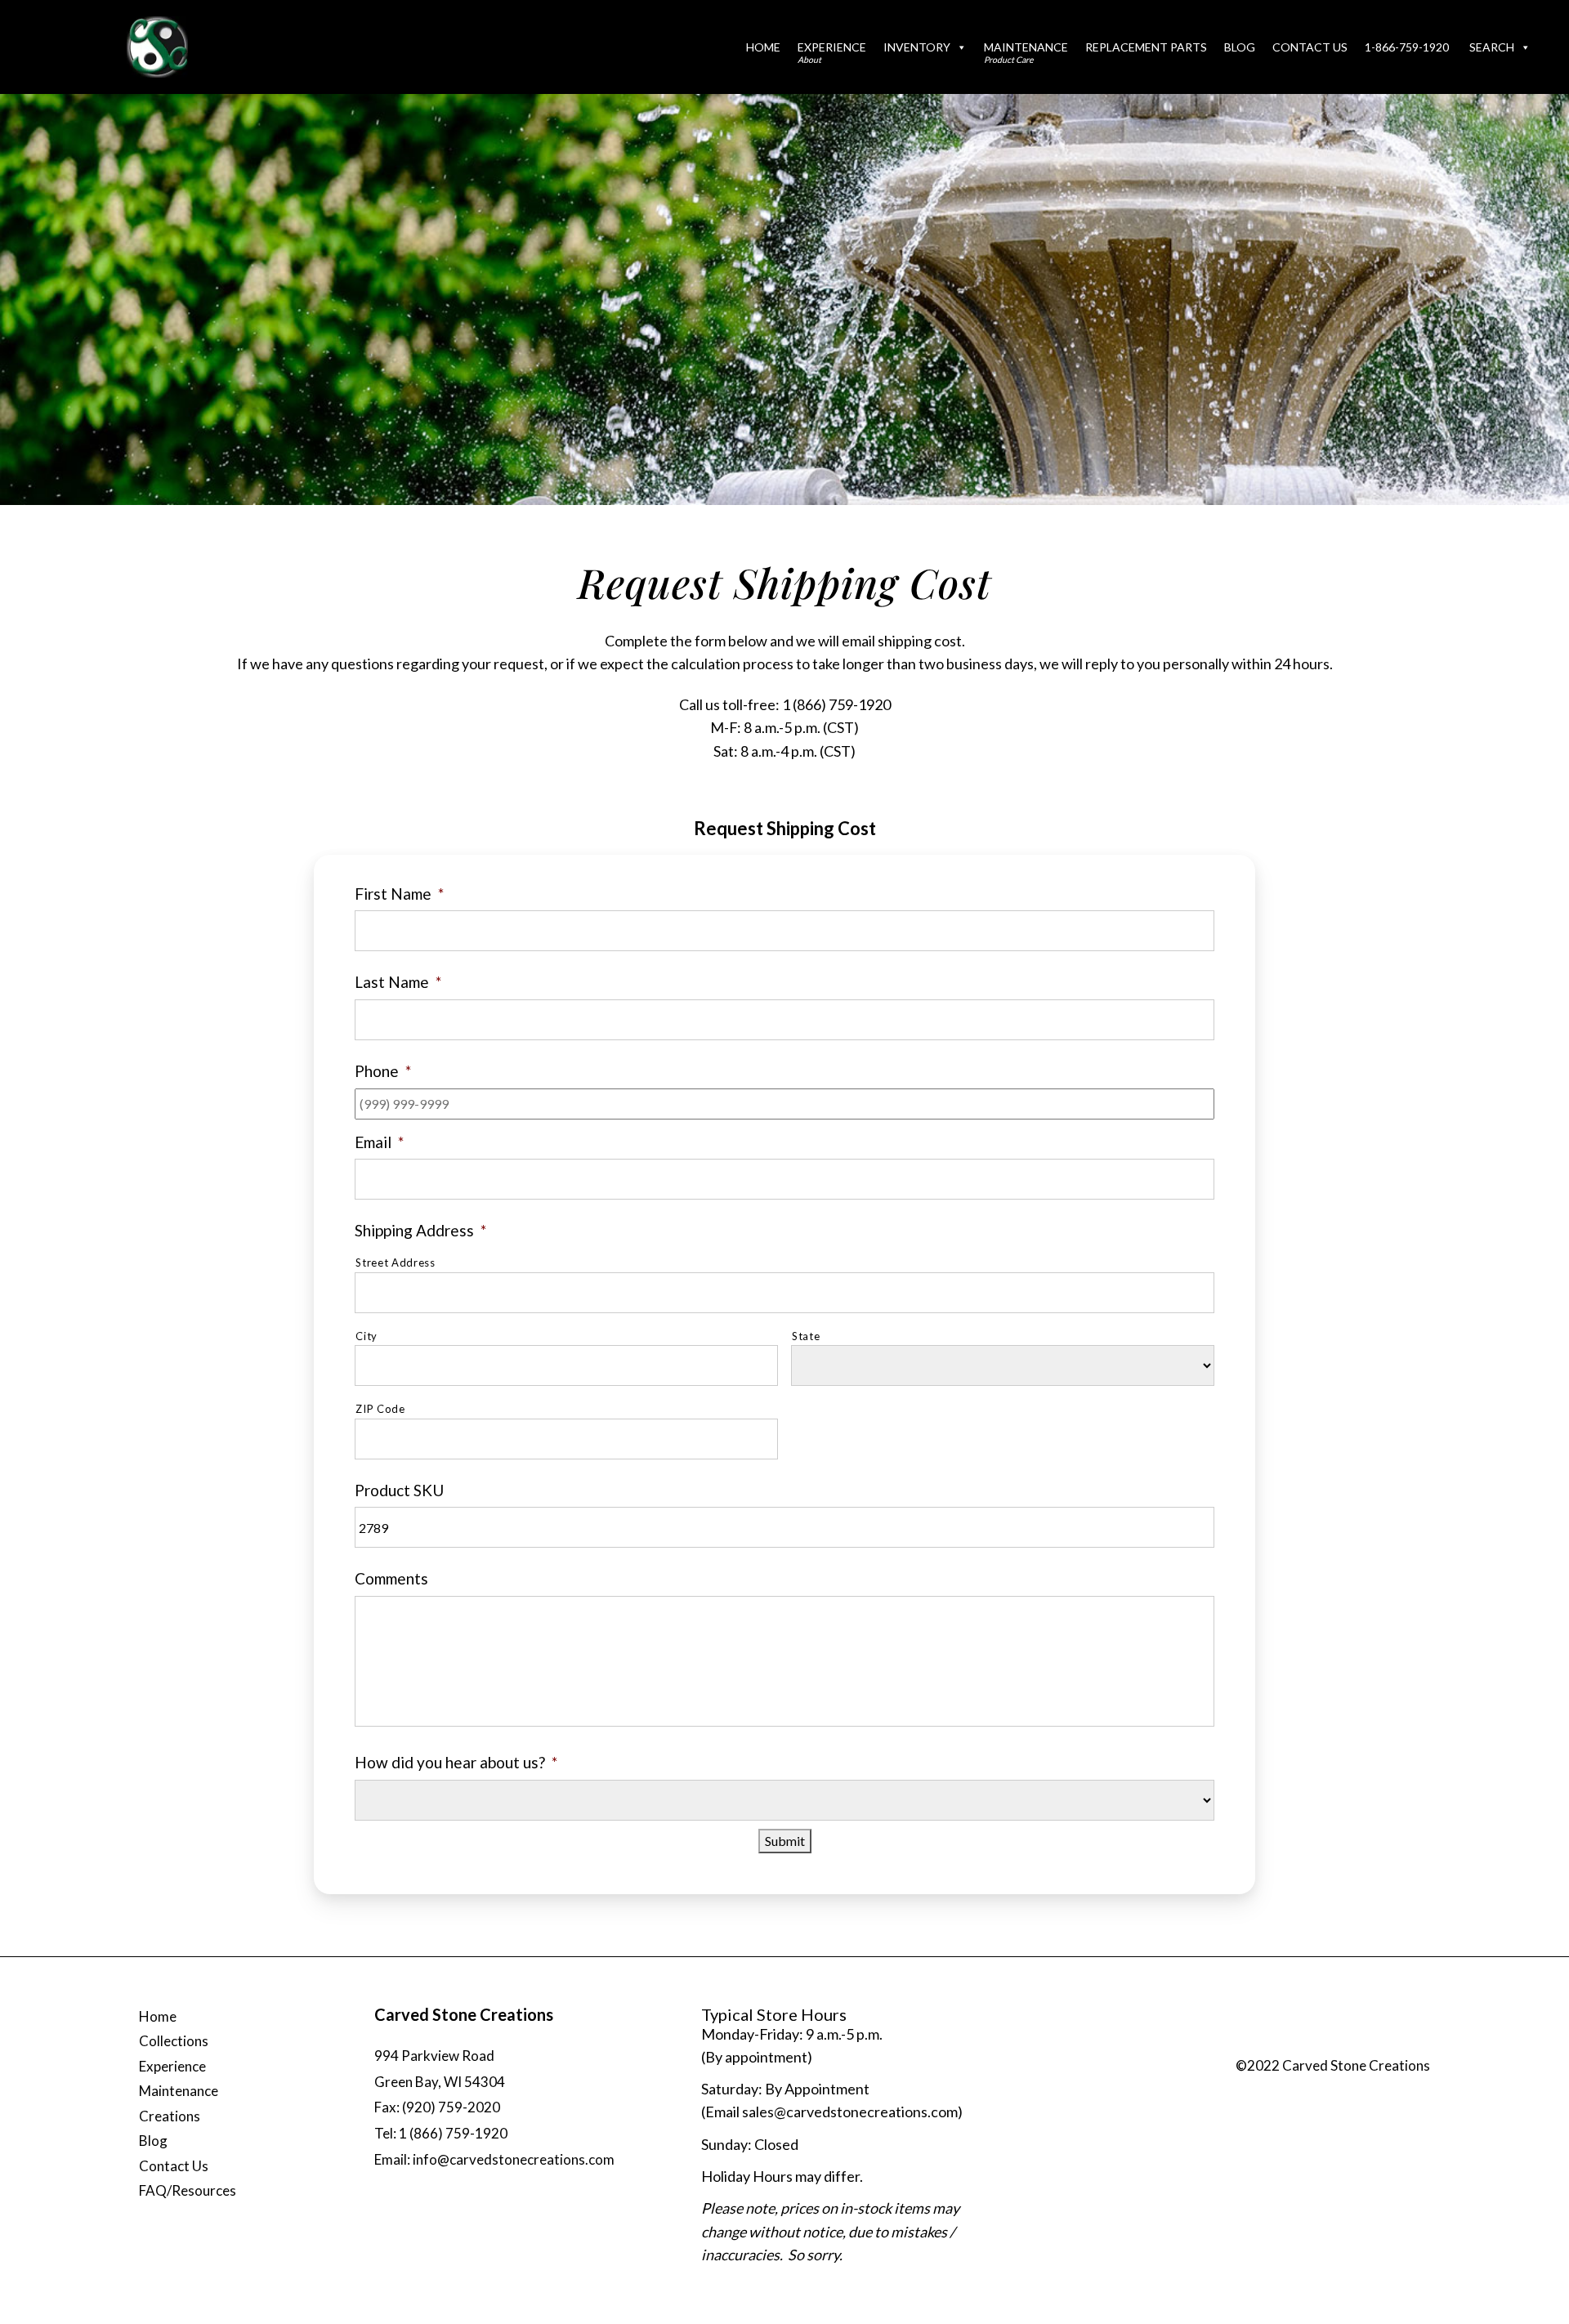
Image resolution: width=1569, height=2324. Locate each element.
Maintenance (1026, 52)
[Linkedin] (1410, 2045)
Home (763, 47)
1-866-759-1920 (1407, 47)
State (806, 1336)
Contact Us (1310, 47)
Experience (832, 52)
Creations (170, 2116)
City (367, 1336)
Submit (785, 1841)
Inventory (917, 47)
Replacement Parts (1146, 47)
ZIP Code (380, 1409)
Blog (1240, 47)
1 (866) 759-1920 (836, 704)
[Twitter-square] (1345, 2045)
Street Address (395, 1263)
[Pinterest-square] (1378, 2045)
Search (1492, 47)
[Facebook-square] (1312, 2045)
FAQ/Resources (188, 2190)
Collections (174, 2041)
